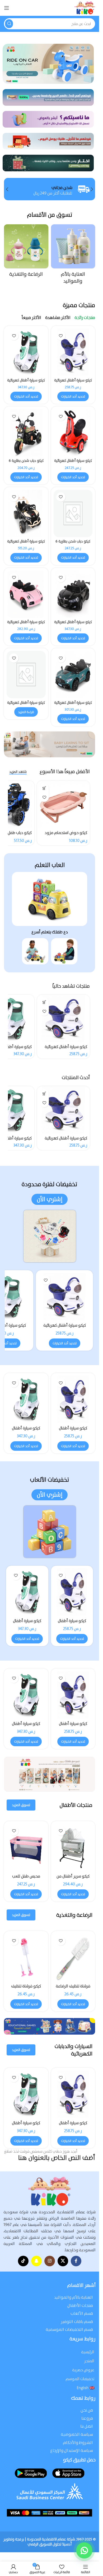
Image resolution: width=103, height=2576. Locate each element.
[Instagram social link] (50, 2261)
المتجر (89, 2361)
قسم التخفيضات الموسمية (69, 2329)
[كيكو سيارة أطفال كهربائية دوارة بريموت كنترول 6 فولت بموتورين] (63, 1018)
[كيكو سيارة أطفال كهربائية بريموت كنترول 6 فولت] (26, 594)
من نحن (87, 2410)
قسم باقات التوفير (77, 2322)
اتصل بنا (87, 2426)
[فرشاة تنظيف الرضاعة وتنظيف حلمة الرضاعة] (73, 1957)
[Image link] (50, 899)
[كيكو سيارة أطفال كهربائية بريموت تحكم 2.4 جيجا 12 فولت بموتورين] (26, 513)
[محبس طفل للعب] (26, 1847)
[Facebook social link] (76, 2261)
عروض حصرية (83, 2370)
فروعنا (87, 2418)
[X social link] (63, 2261)
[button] (92, 189)
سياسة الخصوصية (77, 2434)
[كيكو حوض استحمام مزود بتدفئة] (63, 804)
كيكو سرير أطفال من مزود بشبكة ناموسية (73, 1879)
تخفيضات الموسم (80, 2379)
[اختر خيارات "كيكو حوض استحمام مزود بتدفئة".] (44, 788)
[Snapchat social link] (36, 2261)
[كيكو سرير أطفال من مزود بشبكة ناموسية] (73, 1847)
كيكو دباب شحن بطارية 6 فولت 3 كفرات (26, 463)
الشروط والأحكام (78, 2442)
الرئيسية (88, 2352)
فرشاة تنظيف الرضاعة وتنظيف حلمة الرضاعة (73, 1989)
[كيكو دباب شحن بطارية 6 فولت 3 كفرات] (26, 433)
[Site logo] (85, 8)
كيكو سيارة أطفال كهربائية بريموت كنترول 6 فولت (26, 624)
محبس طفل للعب (26, 1876)
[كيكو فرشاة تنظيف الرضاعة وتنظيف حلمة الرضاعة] (26, 1957)
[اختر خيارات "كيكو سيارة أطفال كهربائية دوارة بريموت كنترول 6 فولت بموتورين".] (44, 1002)
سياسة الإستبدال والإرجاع (72, 2450)
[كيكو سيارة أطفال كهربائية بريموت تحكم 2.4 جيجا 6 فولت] (73, 594)
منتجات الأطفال (80, 2305)
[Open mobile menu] (7, 8)
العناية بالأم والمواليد (74, 2297)
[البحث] (9, 24)
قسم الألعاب (82, 2313)
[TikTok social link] (23, 2261)
